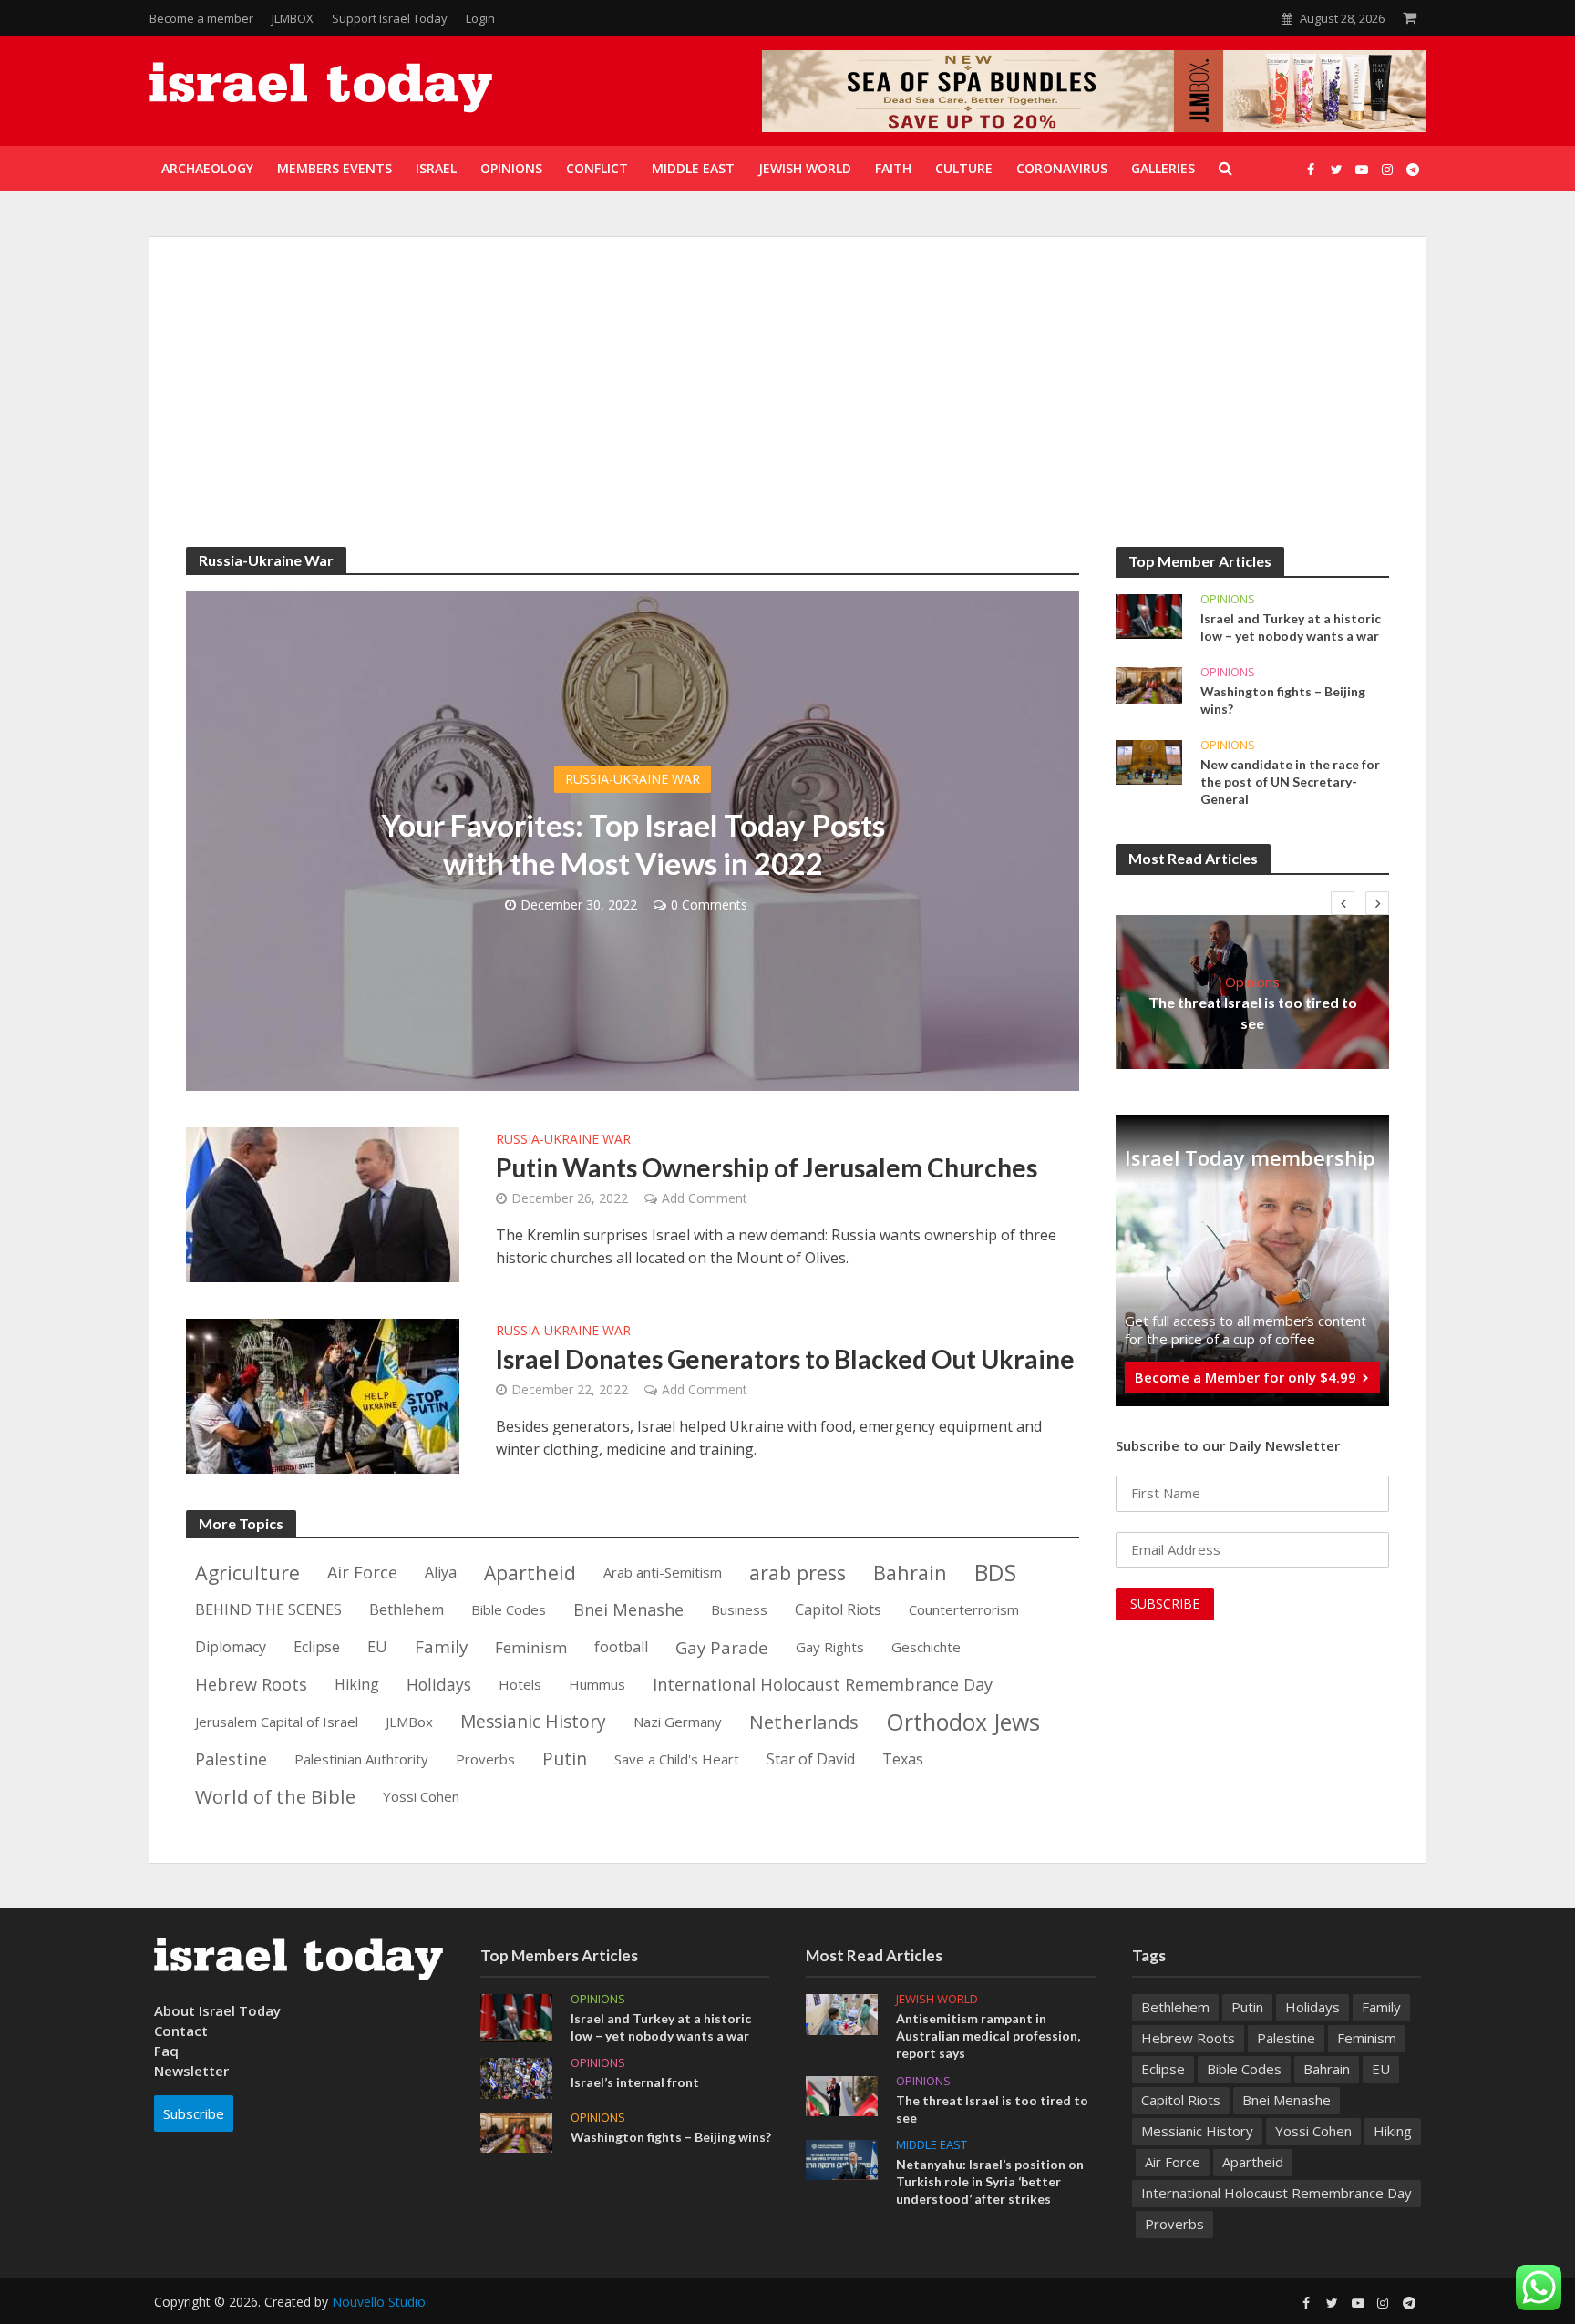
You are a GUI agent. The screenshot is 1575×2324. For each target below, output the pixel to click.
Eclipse (317, 1647)
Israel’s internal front (635, 2082)
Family (441, 1647)
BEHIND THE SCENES (268, 1609)
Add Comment (705, 1198)
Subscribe (194, 2113)
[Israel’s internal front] (516, 2077)
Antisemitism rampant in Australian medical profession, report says (988, 2036)
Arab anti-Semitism (663, 1572)
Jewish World (937, 1999)
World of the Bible (275, 1796)
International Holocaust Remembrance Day (823, 1684)
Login (480, 18)
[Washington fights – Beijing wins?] (1149, 684)
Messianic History (533, 1722)
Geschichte (926, 1647)
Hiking (357, 1684)
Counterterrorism (964, 1609)
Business (739, 1609)
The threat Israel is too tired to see (1253, 1013)
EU (377, 1647)
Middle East (932, 2145)
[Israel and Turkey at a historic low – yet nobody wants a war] (1149, 615)
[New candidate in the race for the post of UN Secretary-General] (1149, 761)
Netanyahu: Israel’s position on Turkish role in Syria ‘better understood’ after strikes (990, 2181)
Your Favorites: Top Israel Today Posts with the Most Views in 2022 (633, 844)
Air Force (362, 1572)
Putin (565, 1759)
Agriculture (247, 1573)
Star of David (811, 1759)
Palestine (231, 1759)
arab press (798, 1573)
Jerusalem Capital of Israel (277, 1722)
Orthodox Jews (963, 1723)
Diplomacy (231, 1647)
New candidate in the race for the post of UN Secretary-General (1290, 782)
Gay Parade (722, 1647)
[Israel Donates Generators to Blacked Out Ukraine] (323, 1394)
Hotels (520, 1684)
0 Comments (709, 905)
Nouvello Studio (379, 2302)
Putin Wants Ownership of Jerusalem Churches (767, 1167)
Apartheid (530, 1573)
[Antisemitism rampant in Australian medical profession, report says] (842, 2013)
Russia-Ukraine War (633, 779)
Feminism (531, 1647)
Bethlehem (407, 1609)
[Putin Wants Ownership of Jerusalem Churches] (323, 1203)
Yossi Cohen (421, 1796)
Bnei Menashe (628, 1609)
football (621, 1647)
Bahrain (910, 1573)
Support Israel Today (390, 18)
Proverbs (485, 1759)
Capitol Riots (838, 1609)
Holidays (439, 1684)
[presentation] (1343, 903)
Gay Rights (830, 1647)
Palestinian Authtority (361, 1759)
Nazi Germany (678, 1722)
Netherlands (804, 1722)
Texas (903, 1759)
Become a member (201, 18)
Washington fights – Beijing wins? (1283, 700)
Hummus (597, 1684)
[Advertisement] (787, 410)
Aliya (441, 1572)
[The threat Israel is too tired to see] (842, 2094)
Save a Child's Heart (677, 1759)
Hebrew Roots (251, 1684)
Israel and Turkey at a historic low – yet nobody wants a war (1291, 627)
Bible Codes (509, 1609)
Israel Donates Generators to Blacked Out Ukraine (785, 1359)
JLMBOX (293, 18)
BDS (995, 1573)
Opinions (1228, 599)
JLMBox (409, 1722)
